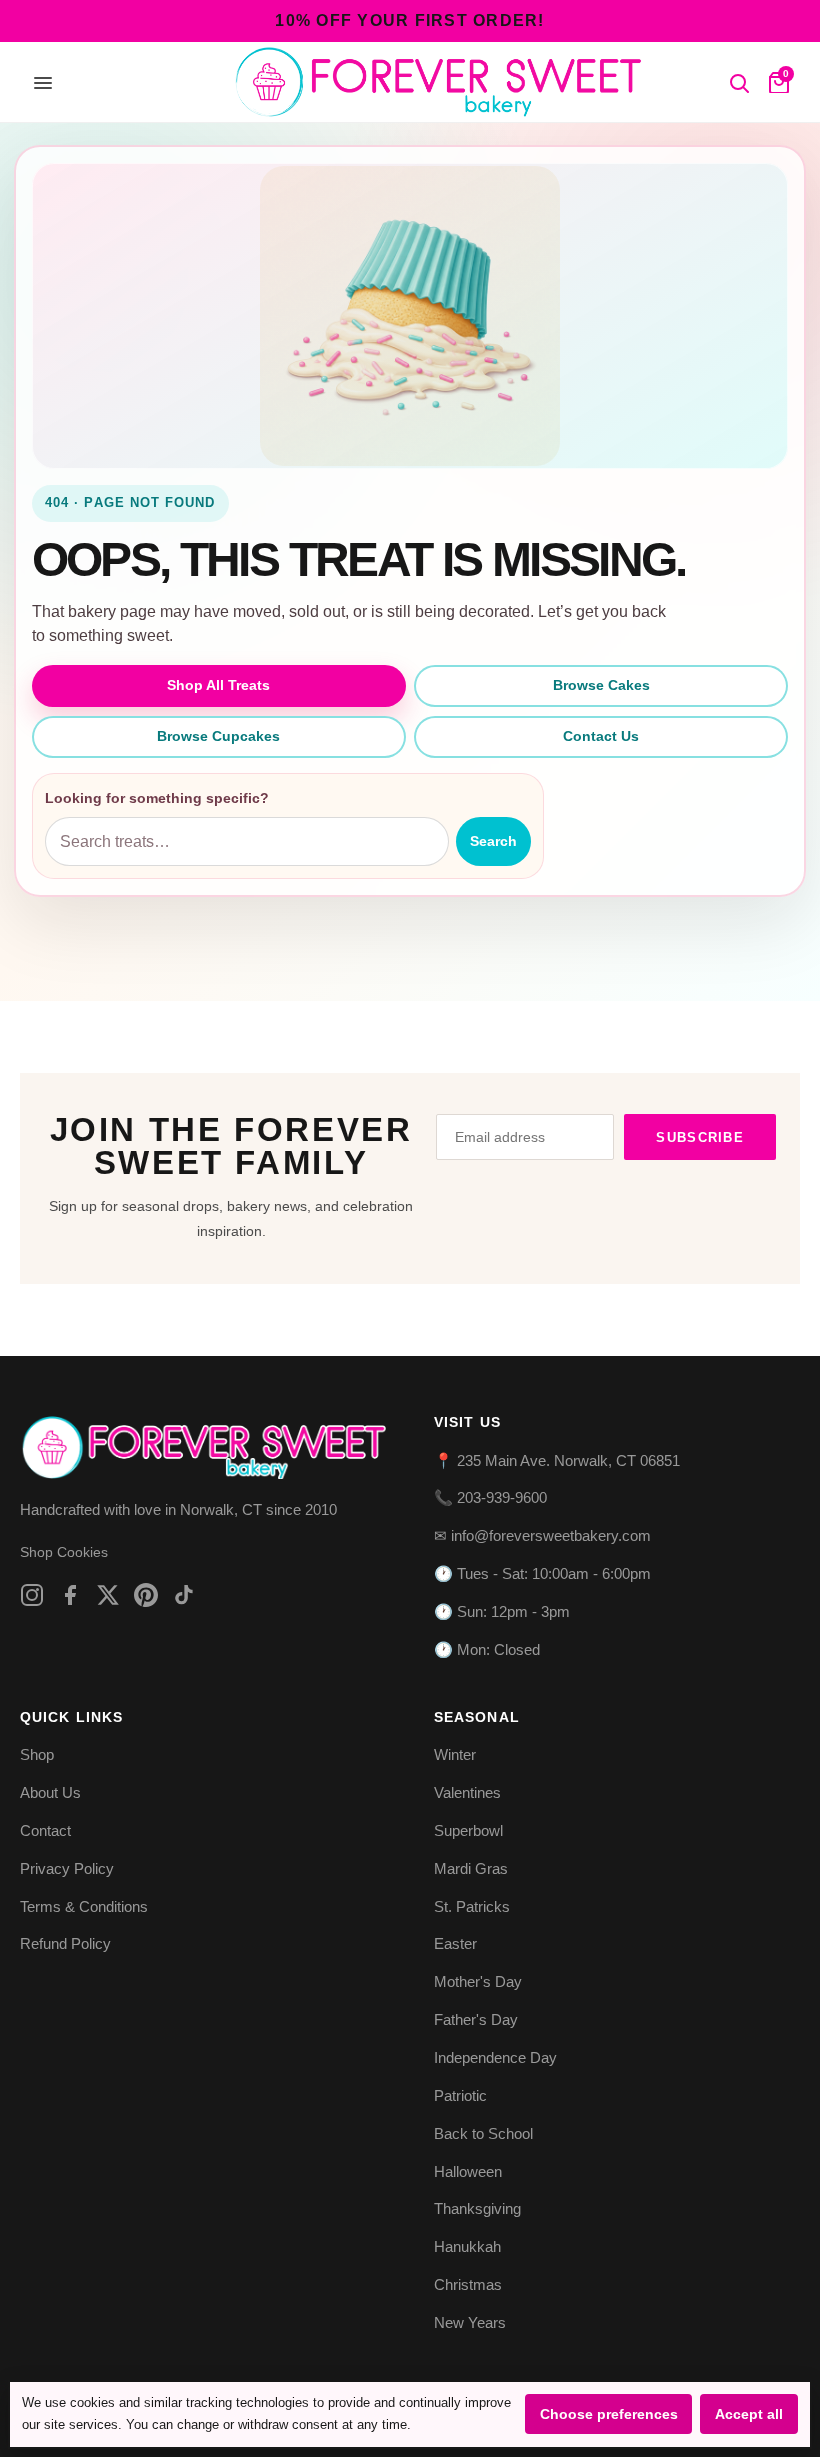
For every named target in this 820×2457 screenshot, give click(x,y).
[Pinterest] (146, 1595)
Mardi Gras (471, 1868)
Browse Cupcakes (218, 736)
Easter (455, 1943)
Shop (37, 1754)
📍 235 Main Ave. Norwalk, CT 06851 (557, 1460)
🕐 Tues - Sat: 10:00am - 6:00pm (542, 1573)
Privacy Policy (67, 1868)
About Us (50, 1792)
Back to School (483, 2133)
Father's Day (476, 2019)
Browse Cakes (601, 685)
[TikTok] (184, 1595)
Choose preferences (609, 2414)
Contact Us (601, 736)
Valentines (467, 1792)
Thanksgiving (477, 2208)
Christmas (468, 2284)
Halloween (468, 2171)
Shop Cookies (64, 1552)
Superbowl (468, 1830)
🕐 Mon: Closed (487, 1649)
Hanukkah (467, 2246)
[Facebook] (70, 1595)
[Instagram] (32, 1595)
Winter (455, 1754)
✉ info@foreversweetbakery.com (542, 1535)
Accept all (749, 2414)
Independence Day (495, 2057)
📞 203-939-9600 (490, 1497)
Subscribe (700, 1137)
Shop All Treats (218, 685)
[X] (108, 1595)
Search (493, 841)
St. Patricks (472, 1906)
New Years (470, 2322)
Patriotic (460, 2095)
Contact (45, 1830)
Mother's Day (478, 1981)
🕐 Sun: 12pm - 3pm (502, 1611)
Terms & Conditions (84, 1906)
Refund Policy (65, 1943)
